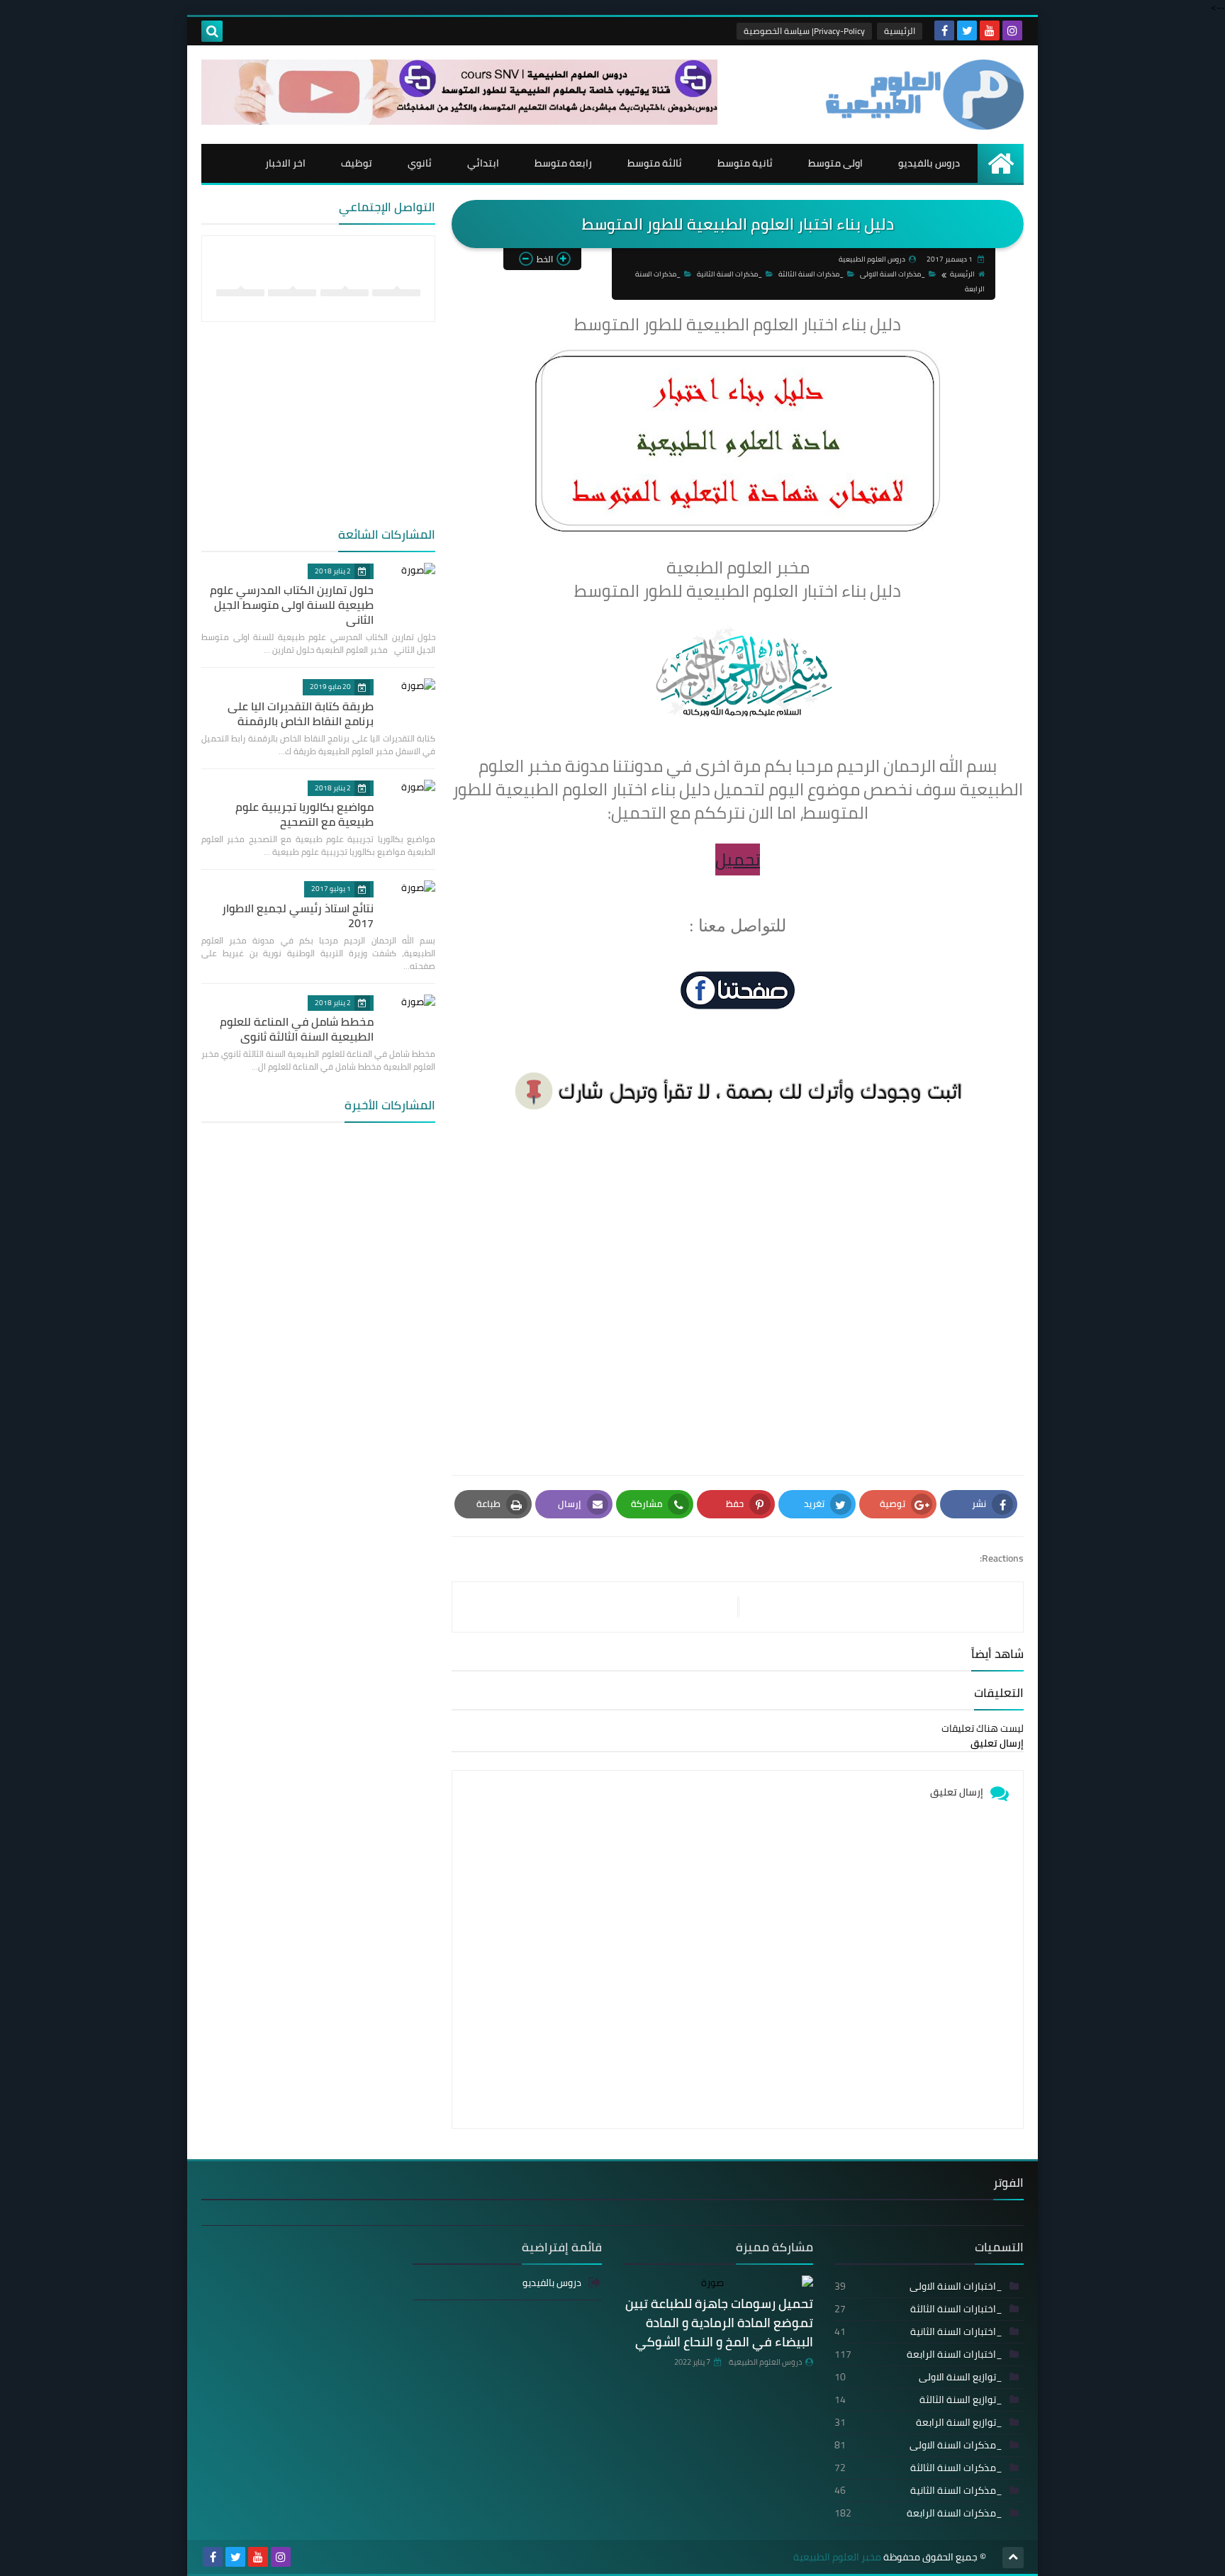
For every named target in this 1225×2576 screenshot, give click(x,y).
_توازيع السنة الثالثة (919, 2399)
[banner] (459, 121)
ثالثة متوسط (655, 163)
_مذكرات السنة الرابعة (919, 2513)
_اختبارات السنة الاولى (919, 2286)
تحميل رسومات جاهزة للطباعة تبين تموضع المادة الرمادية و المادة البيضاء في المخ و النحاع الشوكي (719, 2323)
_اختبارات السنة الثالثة (919, 2309)
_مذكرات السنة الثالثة (811, 274)
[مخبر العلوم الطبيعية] (921, 95)
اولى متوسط (835, 163)
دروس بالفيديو (929, 163)
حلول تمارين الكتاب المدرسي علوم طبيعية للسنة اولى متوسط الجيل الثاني (292, 605)
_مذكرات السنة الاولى (893, 274)
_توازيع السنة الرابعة (919, 2422)
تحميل (738, 859)
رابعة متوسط (563, 163)
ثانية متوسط (745, 163)
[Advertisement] (738, 1289)
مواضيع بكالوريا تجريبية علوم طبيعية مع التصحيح (304, 814)
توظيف (357, 163)
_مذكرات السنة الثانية (729, 274)
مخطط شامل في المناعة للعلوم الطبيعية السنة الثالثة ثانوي (297, 1029)
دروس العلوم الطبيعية (765, 2362)
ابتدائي (483, 163)
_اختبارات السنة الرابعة (919, 2354)
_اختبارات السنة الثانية (919, 2331)
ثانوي (420, 163)
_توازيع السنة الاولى (919, 2377)
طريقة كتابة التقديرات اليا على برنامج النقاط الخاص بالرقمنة (301, 713)
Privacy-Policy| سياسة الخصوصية (804, 31)
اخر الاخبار (285, 163)
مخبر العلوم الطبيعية (837, 2557)
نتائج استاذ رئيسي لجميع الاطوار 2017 (298, 915)
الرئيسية (900, 31)
